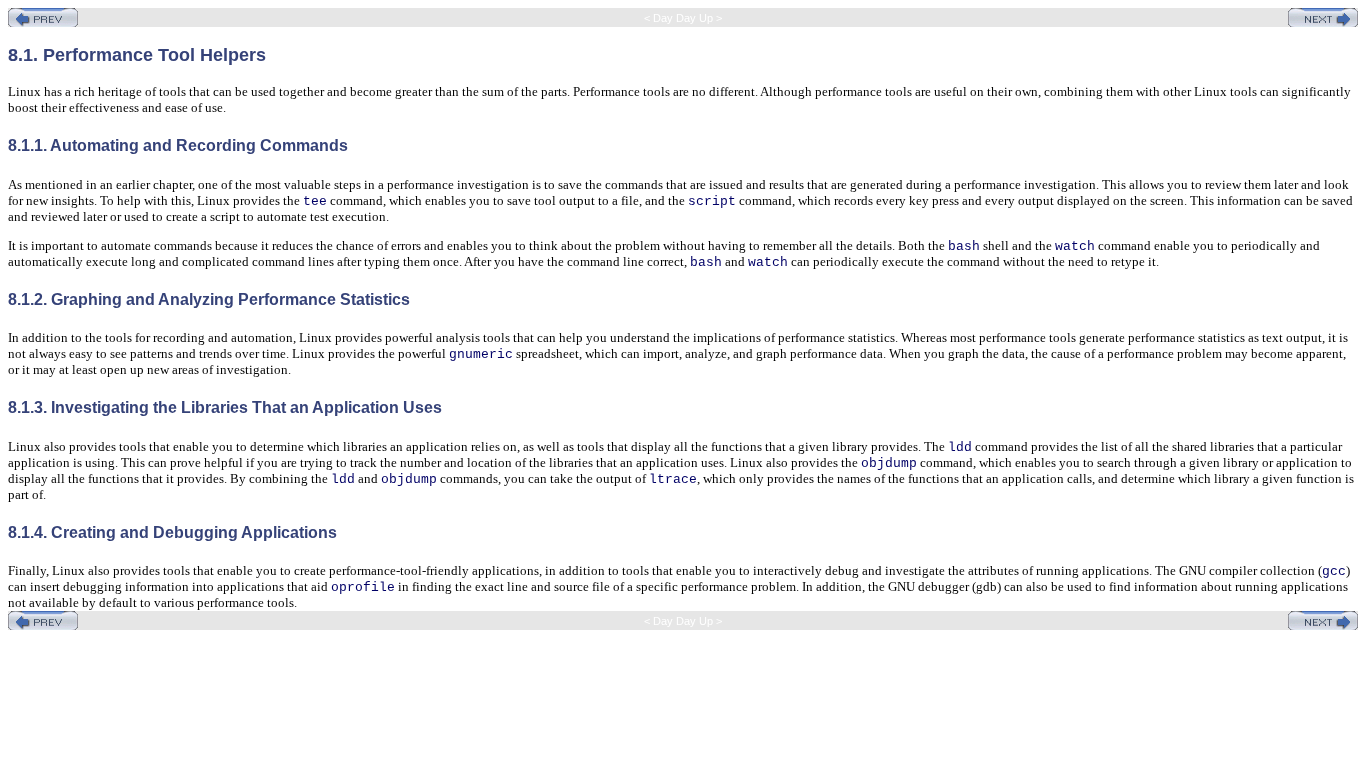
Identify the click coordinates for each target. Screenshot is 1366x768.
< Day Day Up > (683, 18)
